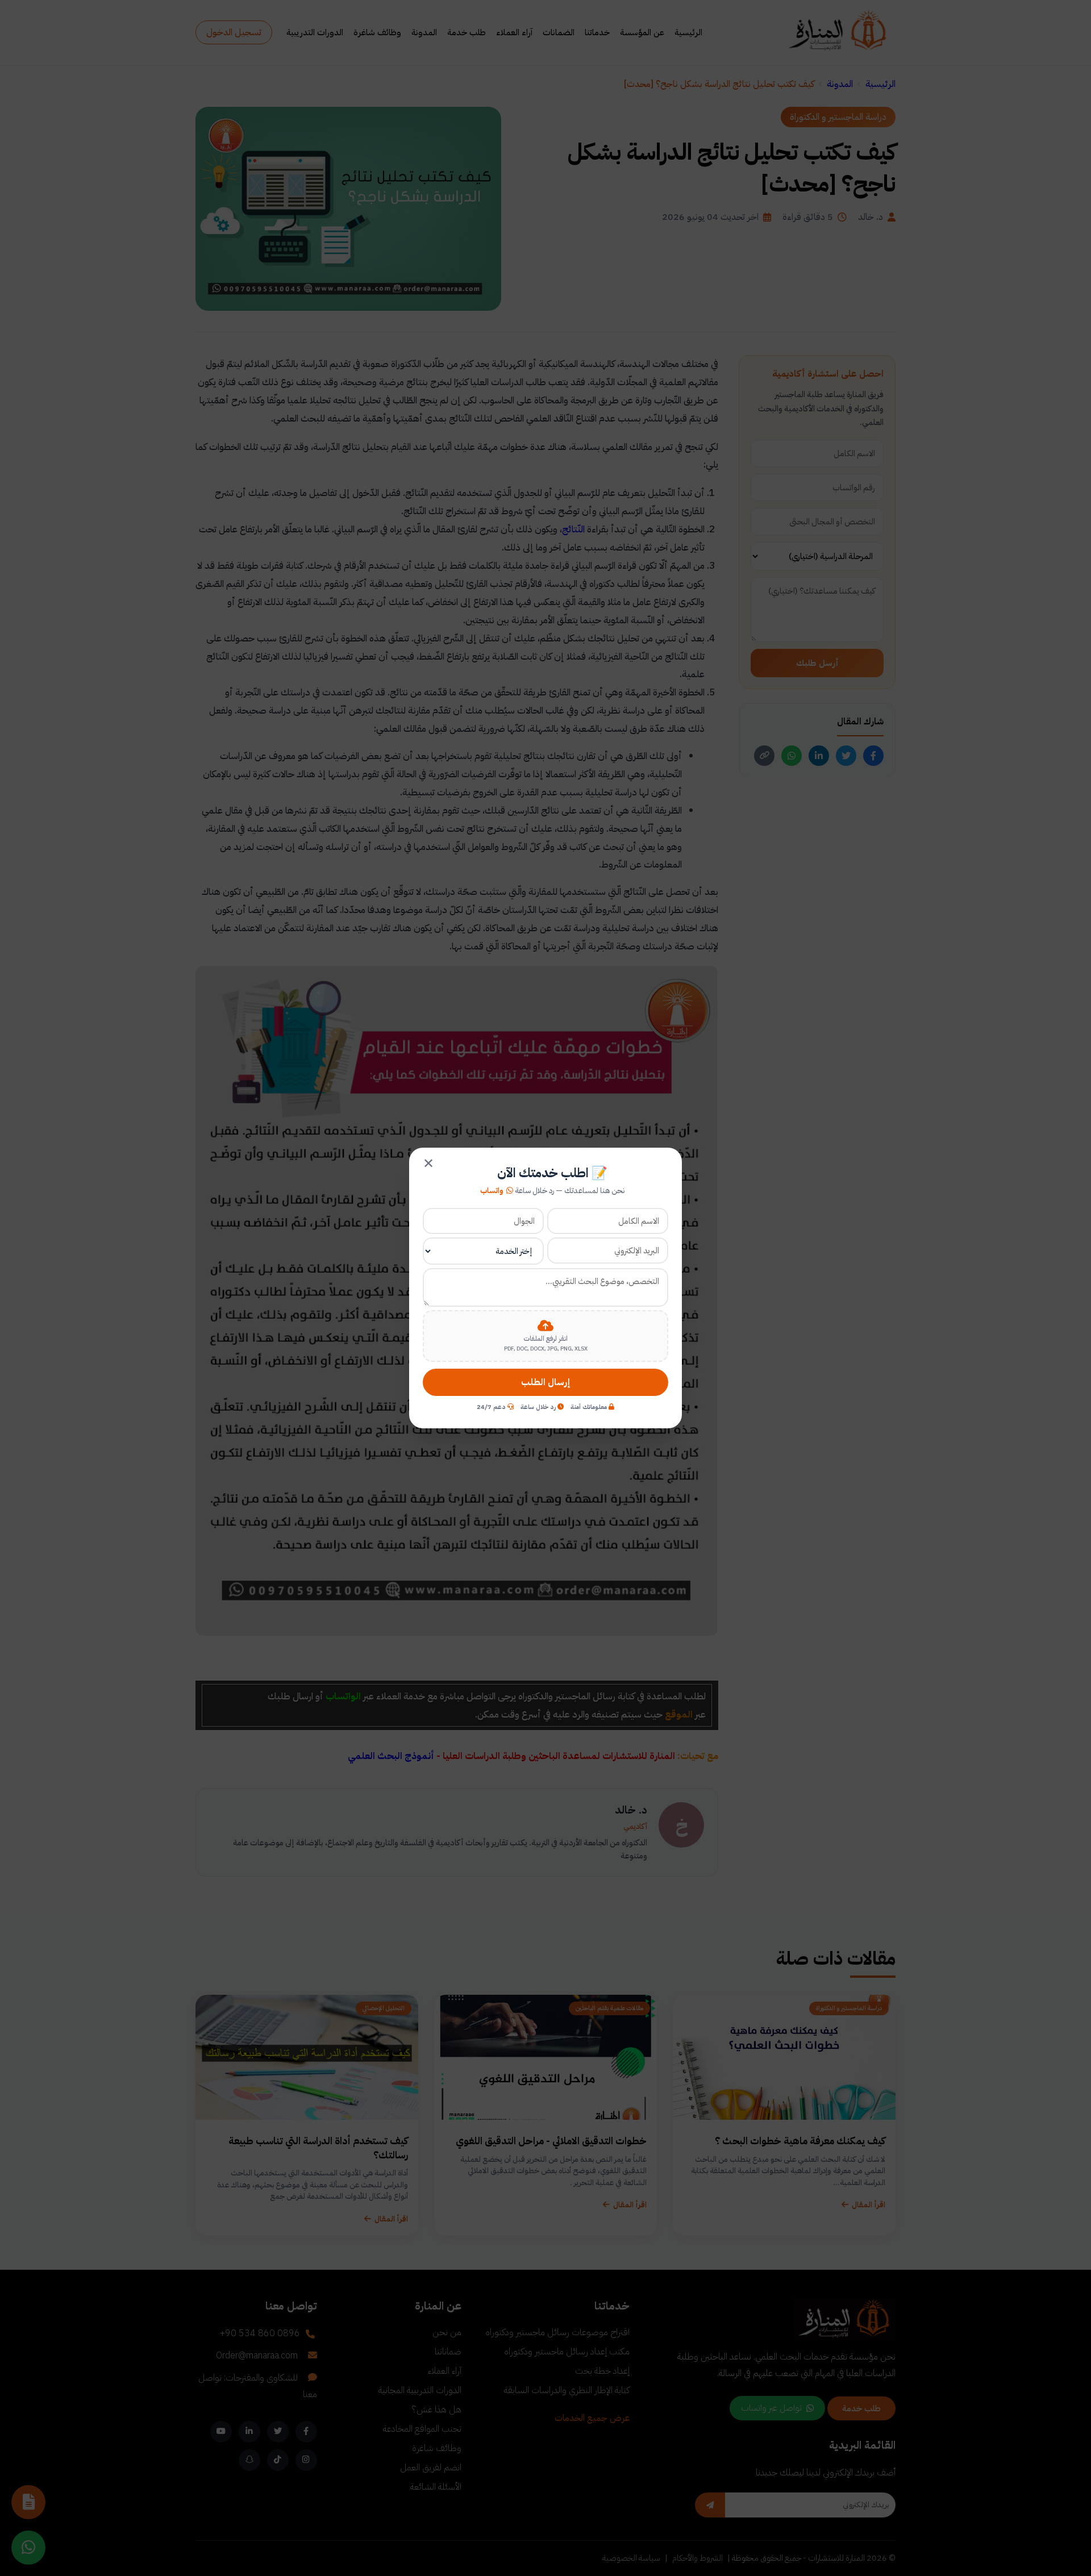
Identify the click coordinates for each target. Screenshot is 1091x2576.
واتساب (492, 1191)
